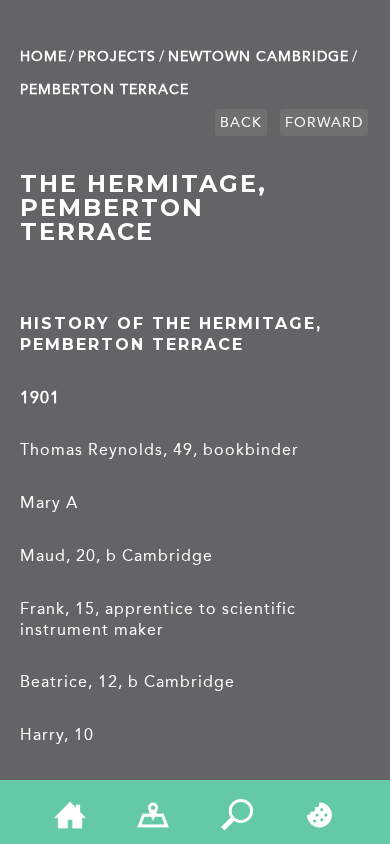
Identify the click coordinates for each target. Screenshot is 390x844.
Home (43, 56)
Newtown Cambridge (258, 56)
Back (241, 122)
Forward (324, 122)
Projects (117, 56)
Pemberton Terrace (104, 89)
